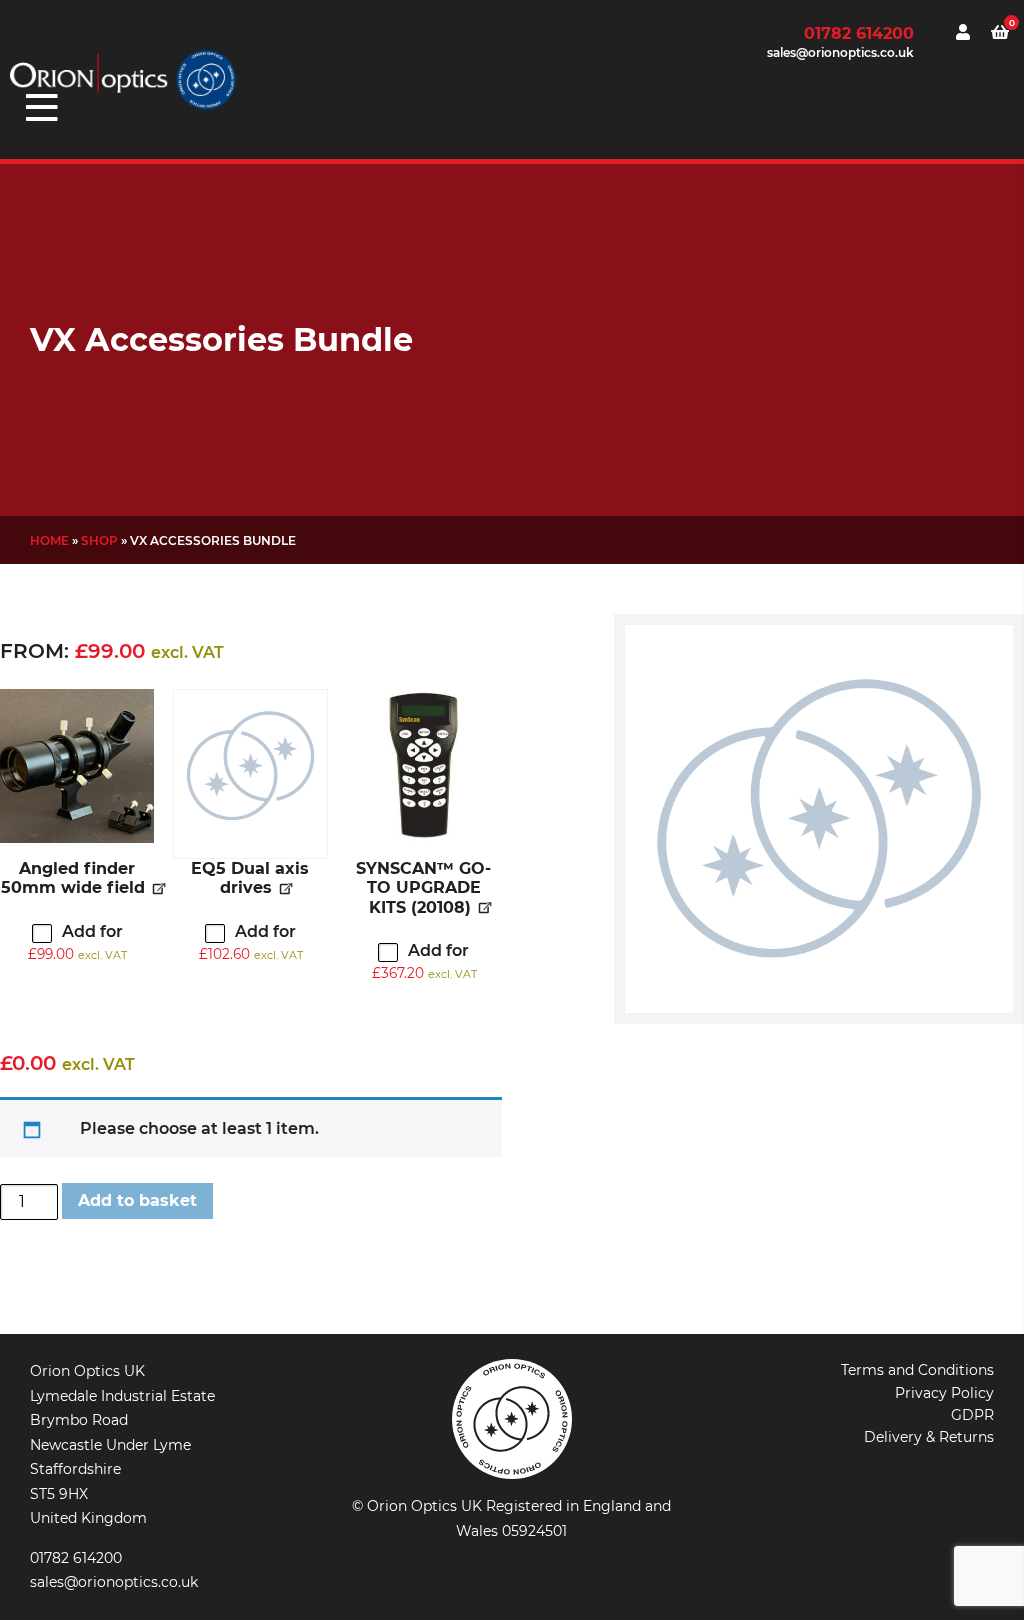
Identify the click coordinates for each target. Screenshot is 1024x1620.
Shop (99, 540)
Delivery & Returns (929, 1437)
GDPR (972, 1415)
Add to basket (137, 1200)
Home (49, 540)
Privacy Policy (944, 1393)
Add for (77, 942)
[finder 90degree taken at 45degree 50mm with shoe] (77, 766)
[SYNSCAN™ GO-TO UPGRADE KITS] (424, 766)
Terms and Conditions (917, 1370)
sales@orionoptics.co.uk (840, 52)
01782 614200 (859, 33)
